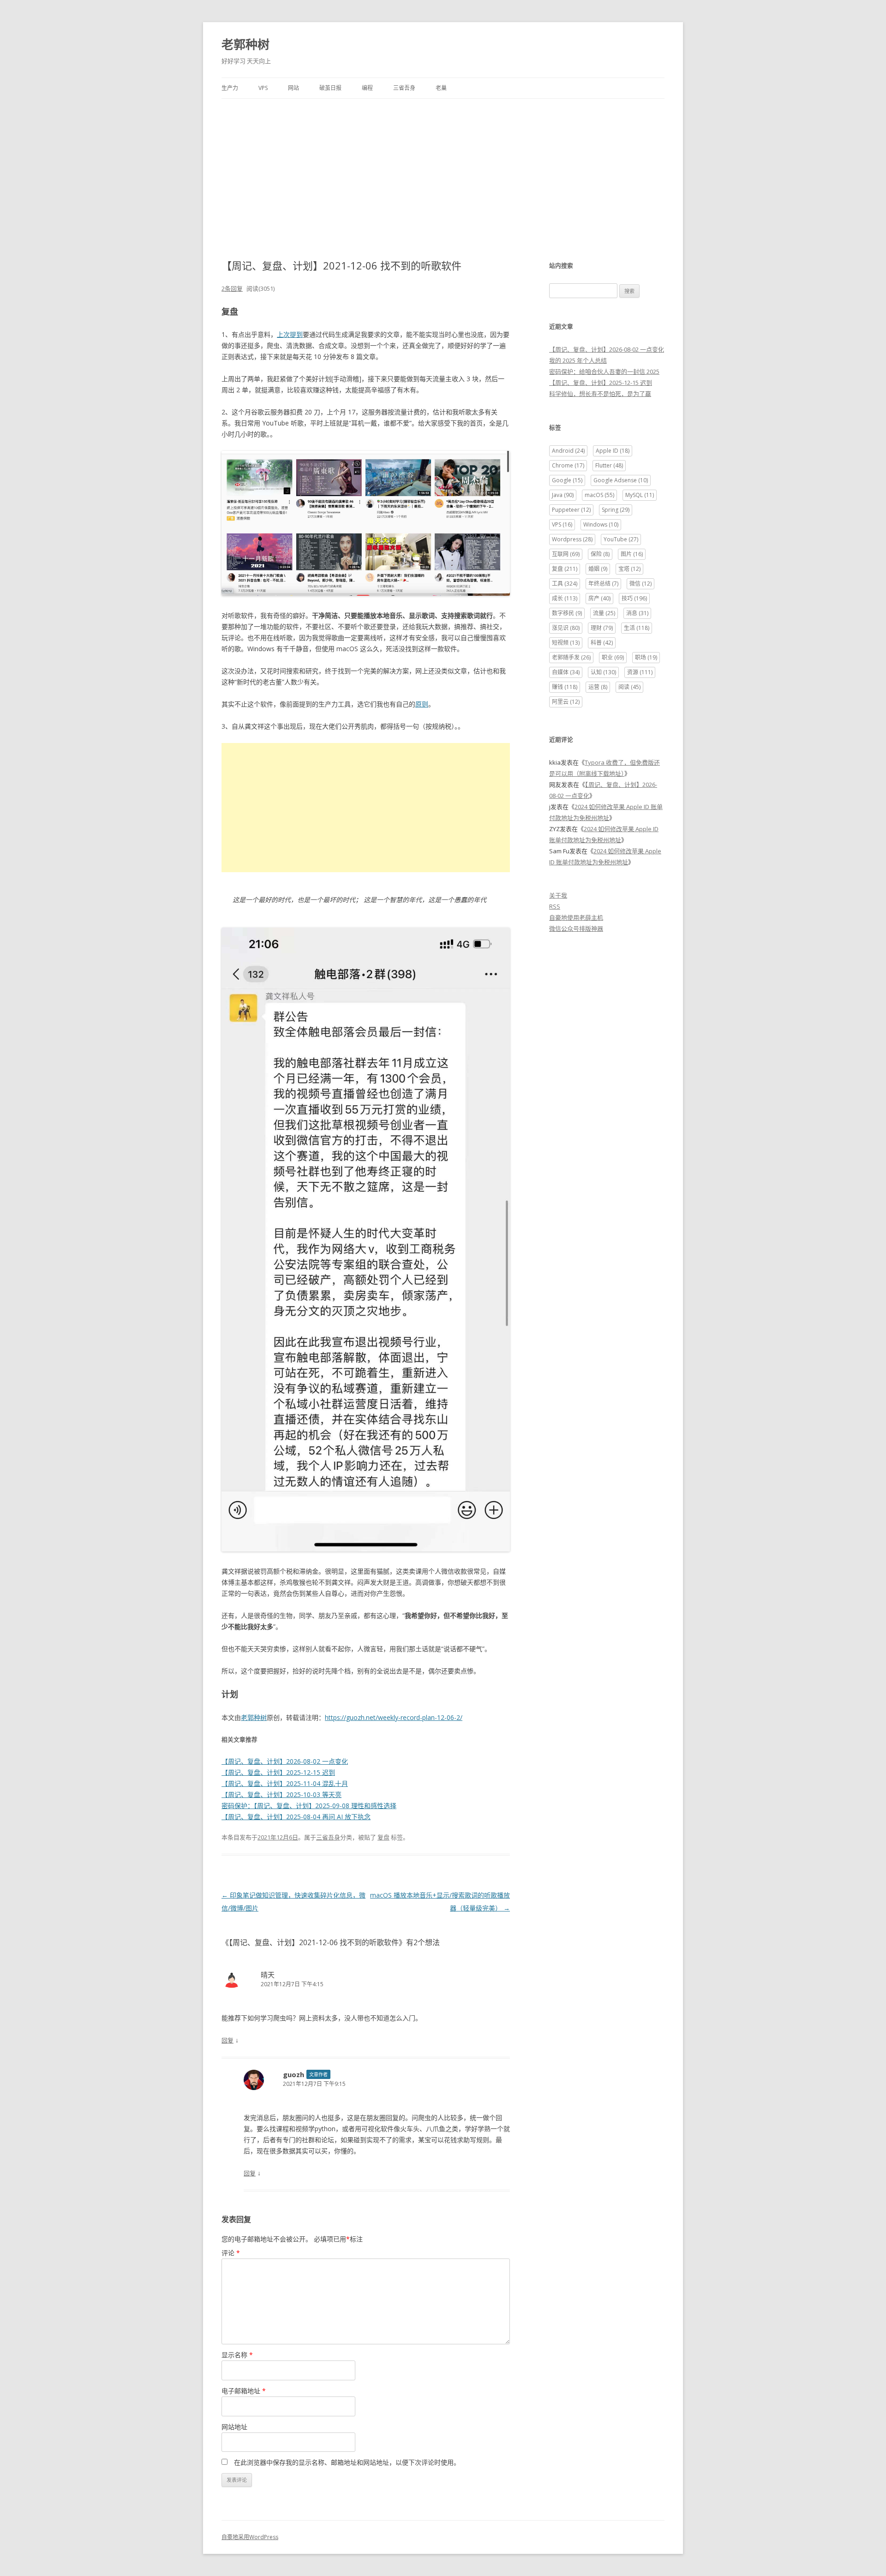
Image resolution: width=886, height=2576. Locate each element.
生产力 (230, 88)
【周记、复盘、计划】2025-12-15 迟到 (278, 1772)
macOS (599, 495)
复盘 (383, 1837)
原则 (422, 704)
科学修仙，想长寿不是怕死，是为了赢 (600, 394)
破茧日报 (330, 88)
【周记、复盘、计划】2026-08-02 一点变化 (285, 1761)
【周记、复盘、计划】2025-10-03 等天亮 (281, 1794)
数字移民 (567, 613)
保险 (600, 554)
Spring (616, 510)
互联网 (566, 554)
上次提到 (290, 334)
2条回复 (232, 288)
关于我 (558, 895)
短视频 (566, 643)
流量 (604, 613)
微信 (641, 584)
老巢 (441, 88)
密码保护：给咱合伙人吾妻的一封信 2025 (604, 371)
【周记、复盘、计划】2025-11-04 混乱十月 (285, 1783)
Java (563, 495)
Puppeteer (571, 510)
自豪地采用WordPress (250, 2537)
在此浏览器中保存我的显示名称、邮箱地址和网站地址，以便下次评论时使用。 (347, 2462)
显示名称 (237, 2355)
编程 (367, 88)
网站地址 (234, 2427)
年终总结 (603, 584)
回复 (227, 2040)
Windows (601, 524)
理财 (602, 628)
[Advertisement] (443, 168)
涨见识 (566, 628)
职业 (613, 657)
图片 (632, 554)
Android (568, 451)
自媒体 (566, 672)
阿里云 (566, 702)
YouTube (621, 539)
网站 (293, 88)
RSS (555, 906)
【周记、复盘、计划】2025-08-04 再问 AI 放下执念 (296, 1817)
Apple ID (613, 451)
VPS (263, 88)
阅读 (629, 687)
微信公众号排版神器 (576, 929)
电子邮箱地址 (244, 2391)
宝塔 (629, 569)
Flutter (609, 465)
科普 (602, 643)
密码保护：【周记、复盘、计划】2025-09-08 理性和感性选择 (309, 1806)
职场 (646, 657)
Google (567, 480)
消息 (637, 613)
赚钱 (565, 687)
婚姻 (598, 569)
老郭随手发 (571, 657)
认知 (603, 672)
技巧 (634, 598)
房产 (599, 598)
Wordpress (572, 539)
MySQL (640, 495)
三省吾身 (404, 88)
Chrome (568, 465)
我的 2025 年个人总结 (578, 360)
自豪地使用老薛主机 (576, 917)
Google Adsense (621, 480)
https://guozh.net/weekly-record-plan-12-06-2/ (394, 1717)
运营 (598, 687)
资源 (640, 672)
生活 (637, 628)
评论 (231, 2253)
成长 (565, 598)
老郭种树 (245, 44)
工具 (565, 584)
